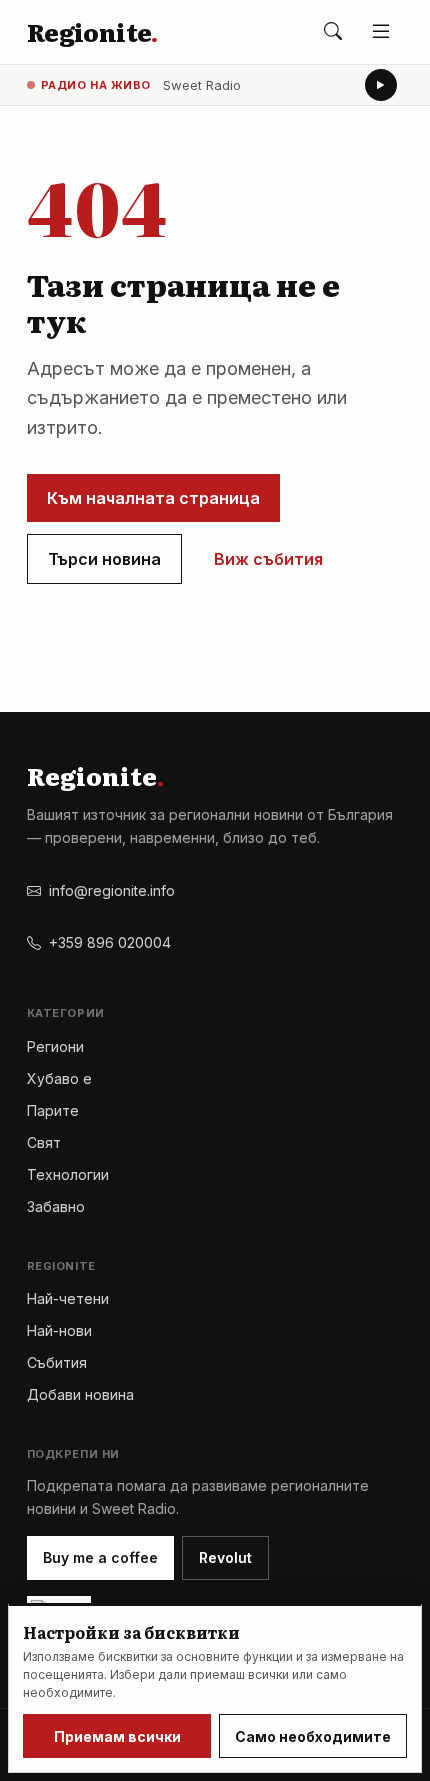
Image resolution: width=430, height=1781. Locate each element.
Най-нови (59, 1330)
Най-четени (68, 1298)
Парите (53, 1110)
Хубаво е (59, 1078)
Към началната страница (153, 498)
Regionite (92, 32)
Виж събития (268, 559)
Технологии (68, 1174)
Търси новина (104, 559)
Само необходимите (313, 1736)
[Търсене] (333, 32)
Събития (57, 1362)
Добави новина (80, 1394)
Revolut (225, 1557)
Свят (44, 1142)
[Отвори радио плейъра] (381, 85)
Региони (55, 1046)
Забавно (56, 1206)
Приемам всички (117, 1736)
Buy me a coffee (100, 1557)
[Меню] (381, 32)
